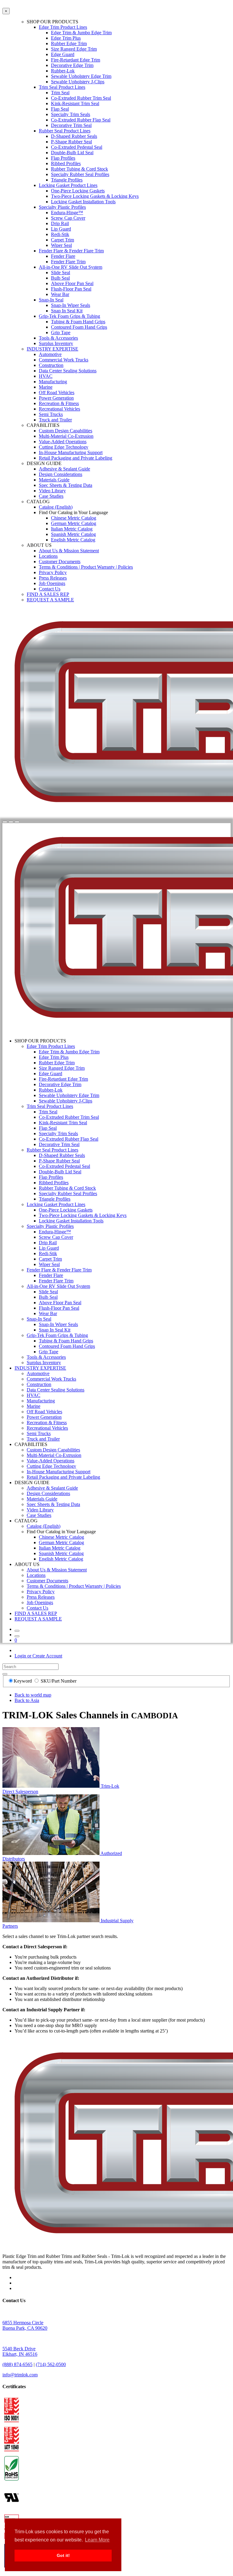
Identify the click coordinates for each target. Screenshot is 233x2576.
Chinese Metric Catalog (74, 518)
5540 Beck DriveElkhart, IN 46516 (20, 2351)
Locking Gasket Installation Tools (83, 202)
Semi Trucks (51, 414)
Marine (46, 387)
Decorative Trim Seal (71, 125)
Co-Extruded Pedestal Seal (77, 147)
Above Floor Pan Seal (72, 283)
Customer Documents (60, 562)
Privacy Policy (53, 572)
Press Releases (53, 578)
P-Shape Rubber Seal (71, 142)
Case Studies (51, 496)
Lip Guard (61, 229)
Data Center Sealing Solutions (68, 371)
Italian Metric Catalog (72, 529)
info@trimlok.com (20, 2375)
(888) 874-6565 (17, 2364)
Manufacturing (53, 382)
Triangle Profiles (67, 180)
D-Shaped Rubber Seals (74, 136)
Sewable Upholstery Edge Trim (81, 76)
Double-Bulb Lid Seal (72, 153)
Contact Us (50, 589)
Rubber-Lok (63, 71)
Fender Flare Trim (68, 262)
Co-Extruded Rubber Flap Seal (81, 120)
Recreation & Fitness (59, 403)
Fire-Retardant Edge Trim (76, 60)
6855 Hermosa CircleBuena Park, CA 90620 (25, 2325)
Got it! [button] (63, 2555)
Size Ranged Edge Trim (74, 49)
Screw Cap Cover (68, 218)
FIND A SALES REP (48, 594)
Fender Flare (63, 256)
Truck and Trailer (55, 420)
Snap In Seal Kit (67, 311)
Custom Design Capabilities (66, 431)
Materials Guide (54, 480)
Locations (48, 556)
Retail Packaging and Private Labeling (76, 458)
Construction (51, 365)
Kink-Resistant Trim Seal (75, 103)
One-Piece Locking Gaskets (78, 191)
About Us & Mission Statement (69, 551)
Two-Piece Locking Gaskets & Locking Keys (95, 196)
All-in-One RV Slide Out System (71, 267)
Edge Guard (63, 54)
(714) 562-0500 (51, 2364)
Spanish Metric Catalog (73, 534)
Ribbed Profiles (66, 163)
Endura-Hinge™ (67, 213)
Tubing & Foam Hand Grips (78, 322)
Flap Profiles (63, 158)
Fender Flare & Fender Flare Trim (71, 251)
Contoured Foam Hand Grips (79, 327)
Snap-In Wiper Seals (71, 305)
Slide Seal (61, 273)
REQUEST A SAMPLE (50, 600)
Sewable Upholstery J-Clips (78, 82)
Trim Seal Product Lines (62, 87)
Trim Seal (60, 93)
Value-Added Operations (63, 442)
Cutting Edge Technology (64, 447)
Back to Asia (27, 1700)
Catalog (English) (56, 507)
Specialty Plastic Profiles (62, 207)
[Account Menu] (11, 822)
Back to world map (33, 1695)
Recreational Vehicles (59, 409)
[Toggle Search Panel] (5, 822)
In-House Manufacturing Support (71, 452)
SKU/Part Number (59, 1681)
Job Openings (52, 583)
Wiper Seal (61, 245)
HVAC (46, 376)
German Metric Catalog (74, 523)
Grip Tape (61, 332)
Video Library (52, 491)
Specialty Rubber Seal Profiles (80, 174)
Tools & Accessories (58, 338)
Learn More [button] (97, 2540)
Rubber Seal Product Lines (65, 131)
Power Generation (56, 398)
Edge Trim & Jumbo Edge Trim (81, 33)
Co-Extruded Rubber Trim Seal (81, 98)
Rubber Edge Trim (69, 43)
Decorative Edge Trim (72, 65)
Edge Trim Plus (66, 38)
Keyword (23, 1681)
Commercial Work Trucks (64, 360)
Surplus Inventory (56, 343)
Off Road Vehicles (57, 392)
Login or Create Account (38, 1656)
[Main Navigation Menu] (17, 822)
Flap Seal (60, 109)
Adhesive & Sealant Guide (64, 469)
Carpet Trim (62, 240)
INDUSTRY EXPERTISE (52, 349)
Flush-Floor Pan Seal (71, 289)
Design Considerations (61, 474)
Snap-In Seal (51, 300)
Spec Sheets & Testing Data (66, 485)
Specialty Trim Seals (71, 114)
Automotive (50, 354)
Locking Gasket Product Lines (68, 185)
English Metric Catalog (73, 540)
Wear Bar (60, 294)
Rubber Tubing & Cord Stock (79, 169)
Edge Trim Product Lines (63, 27)
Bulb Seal (60, 278)
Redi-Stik (60, 234)
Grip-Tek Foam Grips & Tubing (69, 316)
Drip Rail (60, 223)
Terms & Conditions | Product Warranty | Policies (86, 567)
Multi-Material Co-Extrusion (66, 436)
